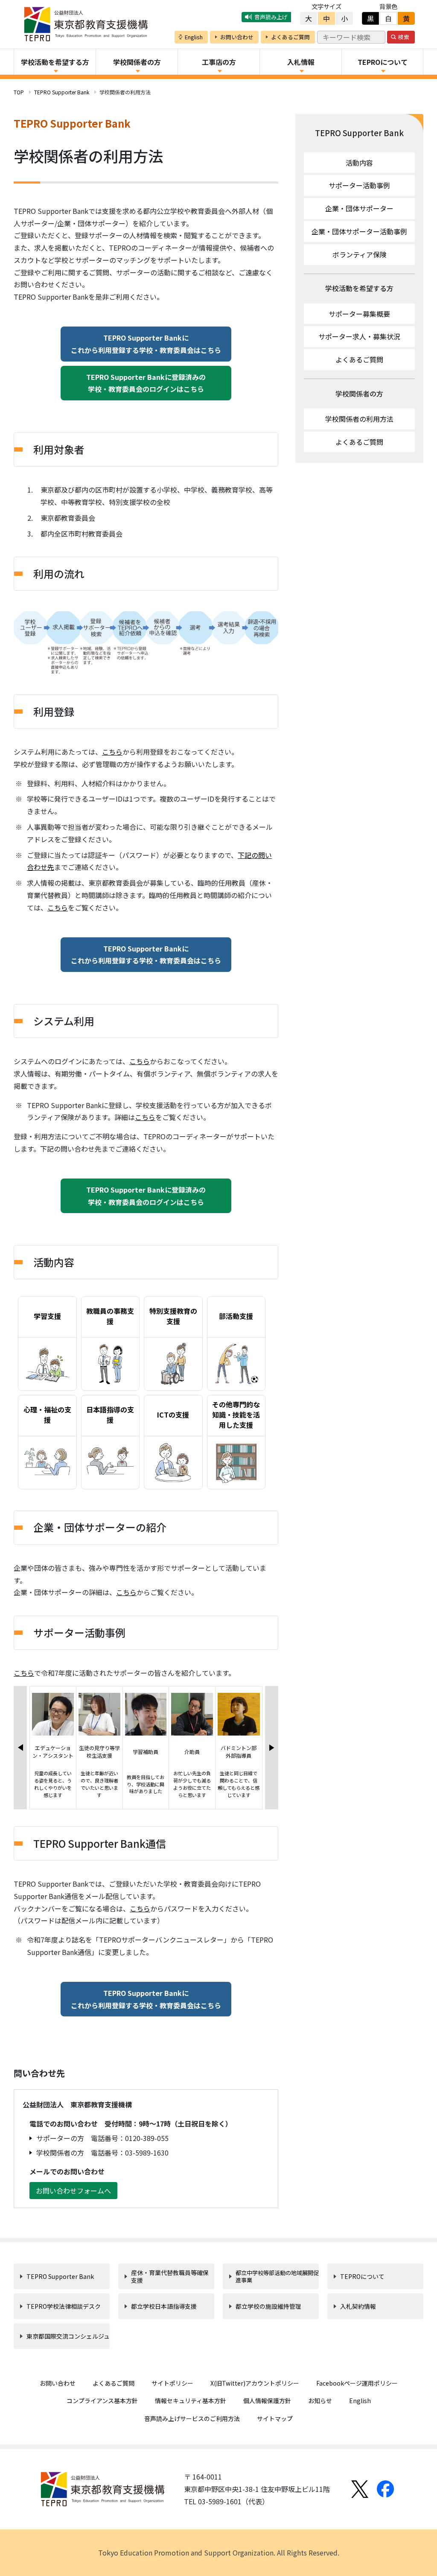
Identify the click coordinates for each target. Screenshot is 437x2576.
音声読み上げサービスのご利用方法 (192, 2418)
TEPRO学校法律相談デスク (64, 2306)
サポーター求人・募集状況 (359, 336)
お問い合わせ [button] (237, 37)
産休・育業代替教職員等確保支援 (170, 2276)
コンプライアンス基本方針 (102, 2401)
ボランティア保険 (360, 254)
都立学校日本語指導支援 (164, 2306)
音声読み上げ (271, 17)
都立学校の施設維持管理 (268, 2306)
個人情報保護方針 (267, 2401)
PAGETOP (387, 2547)
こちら (112, 752)
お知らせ (320, 2401)
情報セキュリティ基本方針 (191, 2401)
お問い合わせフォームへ (73, 2191)
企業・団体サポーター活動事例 (359, 231)
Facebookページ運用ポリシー (357, 2383)
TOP (19, 92)
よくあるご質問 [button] (290, 37)
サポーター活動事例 (359, 185)
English (360, 2401)
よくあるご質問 (359, 359)
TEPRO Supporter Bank (62, 92)
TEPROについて (362, 2276)
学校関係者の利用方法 (359, 419)
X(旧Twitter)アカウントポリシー (255, 2383)
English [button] (194, 37)
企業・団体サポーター (359, 208)
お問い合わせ (58, 2383)
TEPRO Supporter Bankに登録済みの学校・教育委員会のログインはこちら (146, 383)
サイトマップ (275, 2418)
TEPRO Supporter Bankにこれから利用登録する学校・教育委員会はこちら (146, 344)
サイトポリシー (172, 2383)
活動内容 (359, 163)
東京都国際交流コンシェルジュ (68, 2336)
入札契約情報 (358, 2306)
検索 (404, 37)
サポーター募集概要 (359, 314)
